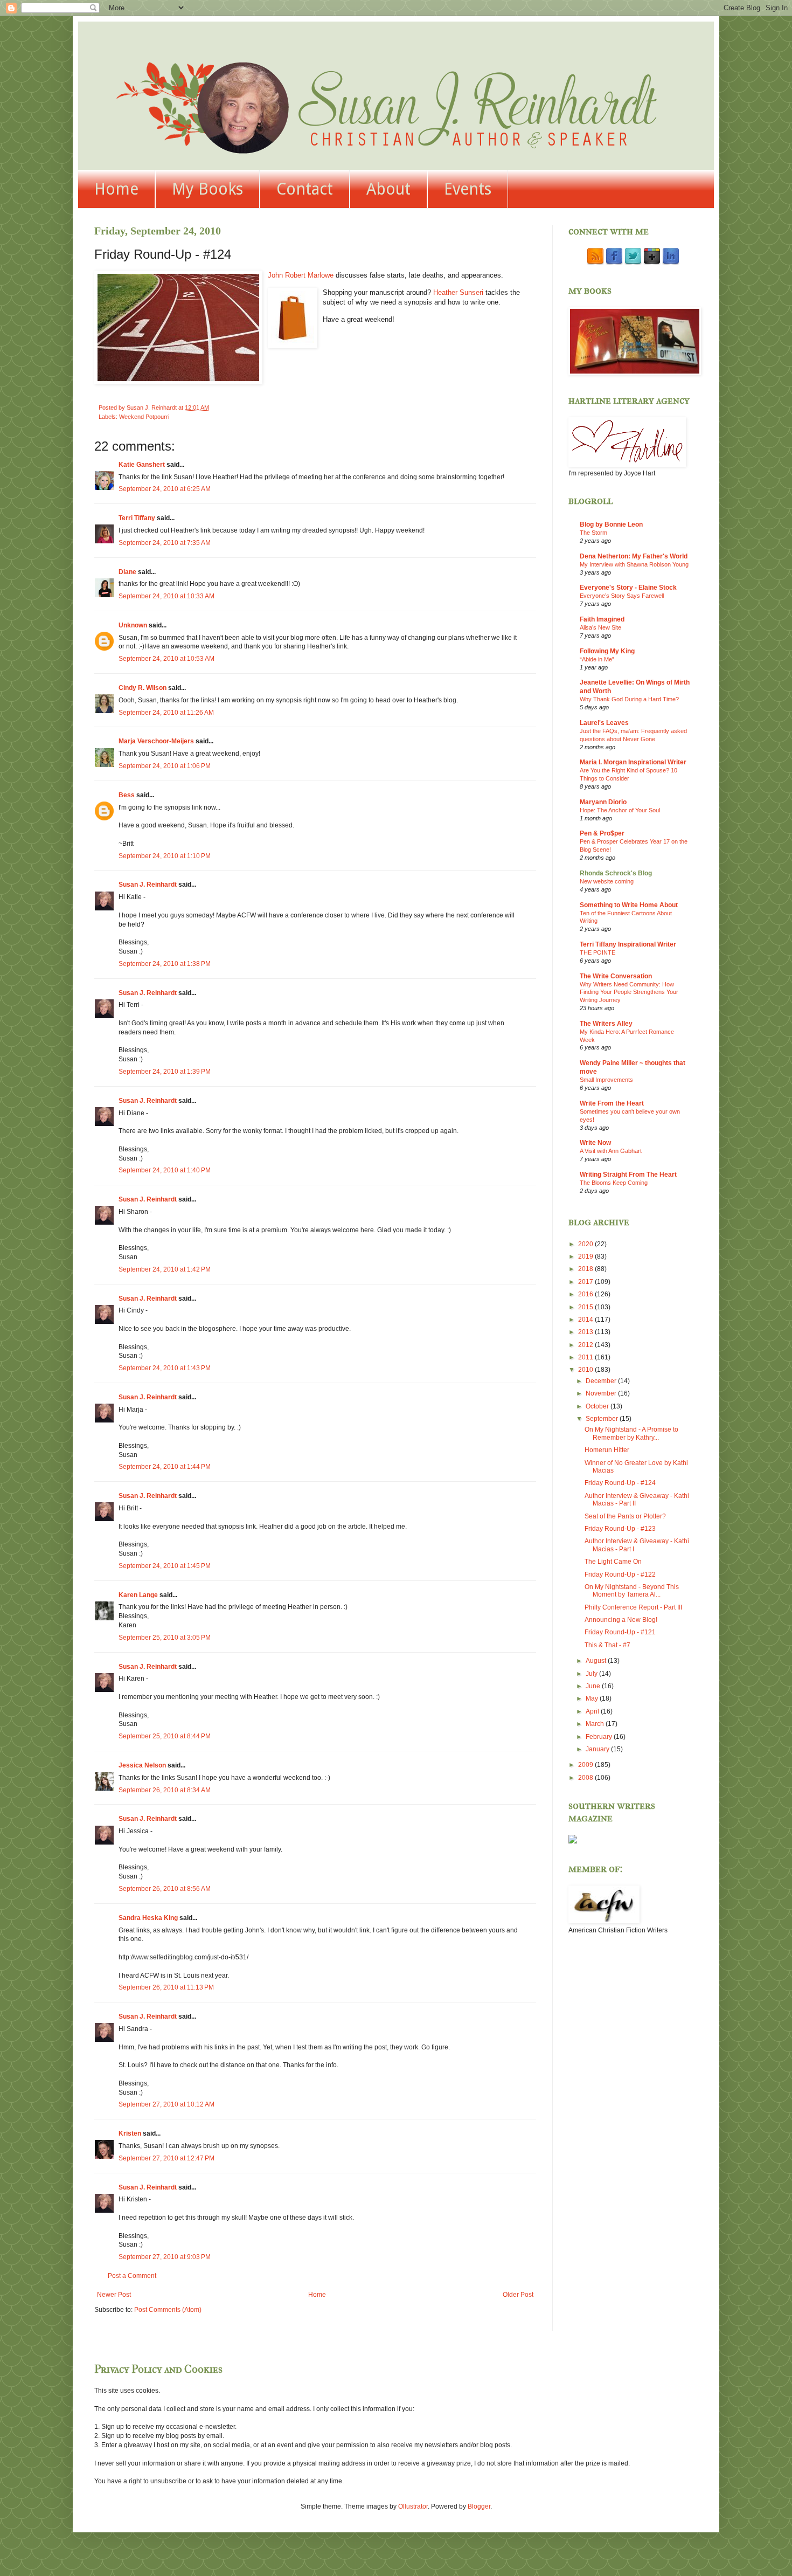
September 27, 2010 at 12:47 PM (166, 2158)
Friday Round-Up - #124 (620, 1483)
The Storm (593, 533)
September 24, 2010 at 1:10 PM (165, 856)
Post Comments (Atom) (168, 2310)
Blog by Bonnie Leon (611, 524)
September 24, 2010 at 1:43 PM (165, 1368)
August (597, 1661)
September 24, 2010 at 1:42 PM (165, 1269)
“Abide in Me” (597, 659)
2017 (586, 1282)
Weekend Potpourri (144, 417)
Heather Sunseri (459, 292)
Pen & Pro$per (602, 833)
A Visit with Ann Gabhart (611, 1151)
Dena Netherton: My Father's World (634, 556)
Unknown (133, 625)
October (598, 1406)
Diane (127, 572)
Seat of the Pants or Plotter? (625, 1516)
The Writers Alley (606, 1024)
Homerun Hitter (607, 1450)
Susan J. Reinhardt (148, 885)
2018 (586, 1269)
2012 (586, 1345)
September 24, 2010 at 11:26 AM (166, 713)
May (593, 1698)
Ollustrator (413, 2506)
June (594, 1686)
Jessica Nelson (142, 1765)
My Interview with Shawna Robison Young (634, 564)
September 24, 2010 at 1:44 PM (165, 1467)
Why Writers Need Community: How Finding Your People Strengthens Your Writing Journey (629, 992)
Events (468, 189)
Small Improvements (606, 1080)
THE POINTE (598, 952)
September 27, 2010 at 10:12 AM (166, 2104)
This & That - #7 (607, 1645)
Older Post (518, 2295)
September (603, 1419)
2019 (586, 1256)
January (598, 1749)
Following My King (607, 651)
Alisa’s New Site (600, 627)
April (593, 1711)
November (602, 1393)
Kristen (130, 2133)
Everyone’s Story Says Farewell (622, 596)
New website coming (607, 881)
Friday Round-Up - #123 (620, 1529)
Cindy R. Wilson (143, 688)
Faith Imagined (602, 619)
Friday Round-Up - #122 (620, 1574)
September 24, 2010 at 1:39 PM (165, 1072)
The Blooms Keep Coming (614, 1183)
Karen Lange (138, 1595)
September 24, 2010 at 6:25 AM (165, 489)
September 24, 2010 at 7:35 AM (165, 543)
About (388, 189)
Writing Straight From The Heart (628, 1175)
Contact (305, 189)
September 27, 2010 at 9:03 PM (165, 2257)
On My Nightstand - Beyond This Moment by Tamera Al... (632, 1591)
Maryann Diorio (603, 802)
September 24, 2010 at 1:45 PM (165, 1566)
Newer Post (114, 2295)
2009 (586, 1765)
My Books (207, 189)
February (600, 1737)
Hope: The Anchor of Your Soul (620, 810)
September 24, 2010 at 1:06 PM (165, 766)
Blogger (479, 2506)
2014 (586, 1320)
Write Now (595, 1143)
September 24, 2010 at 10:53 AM (166, 659)
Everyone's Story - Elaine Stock (628, 588)
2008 (586, 1778)
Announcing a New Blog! (621, 1620)
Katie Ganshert (142, 465)
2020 (586, 1244)
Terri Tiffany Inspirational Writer (628, 944)
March (596, 1724)
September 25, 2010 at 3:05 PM (165, 1638)
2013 (586, 1332)
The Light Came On (613, 1562)
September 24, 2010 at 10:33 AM (166, 596)
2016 (586, 1294)
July (592, 1674)
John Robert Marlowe (302, 275)
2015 (586, 1307)
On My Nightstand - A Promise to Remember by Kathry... (631, 1433)
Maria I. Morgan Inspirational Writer (633, 762)
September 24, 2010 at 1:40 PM (165, 1170)
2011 (586, 1357)
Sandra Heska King (148, 1918)
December (602, 1381)
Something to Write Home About (629, 905)
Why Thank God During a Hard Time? (629, 699)
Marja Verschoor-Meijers (156, 741)
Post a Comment (132, 2276)
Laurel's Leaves (604, 723)
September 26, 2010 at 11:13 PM (166, 1987)
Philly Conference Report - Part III (633, 1607)
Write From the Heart (612, 1103)
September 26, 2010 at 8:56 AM (165, 1889)
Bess (127, 795)
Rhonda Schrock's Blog (616, 873)
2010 (586, 1370)
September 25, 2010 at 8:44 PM (165, 1736)
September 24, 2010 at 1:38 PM (165, 964)
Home (116, 189)
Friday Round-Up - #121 (620, 1632)
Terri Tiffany (137, 518)
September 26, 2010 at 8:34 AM (165, 1790)
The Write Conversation (616, 976)
